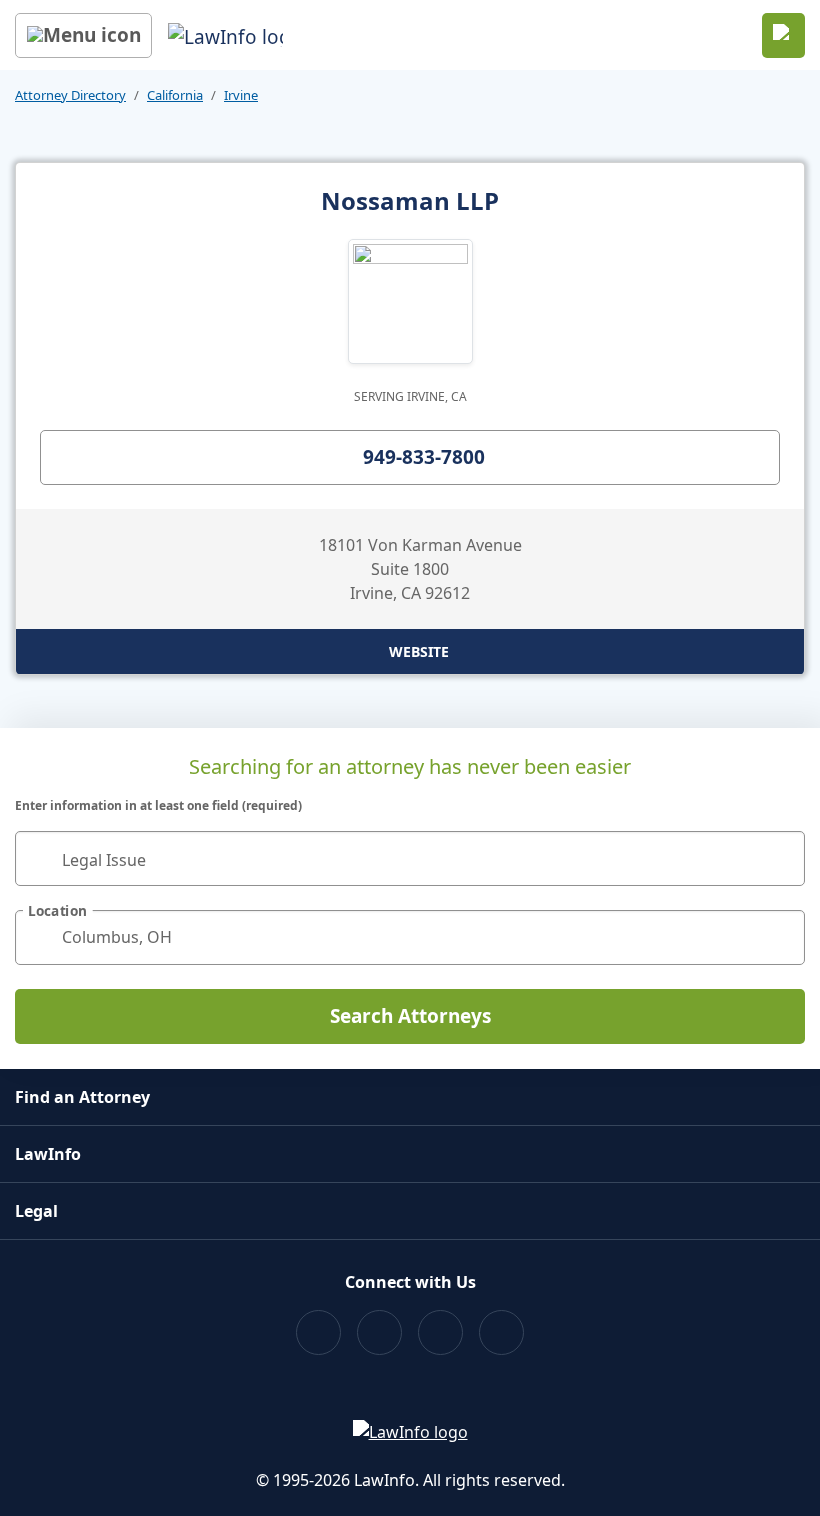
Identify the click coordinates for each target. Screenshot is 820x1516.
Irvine (241, 95)
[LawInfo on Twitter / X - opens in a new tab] (379, 1332)
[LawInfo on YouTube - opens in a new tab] (440, 1332)
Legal (36, 1211)
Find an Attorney (82, 1097)
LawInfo (48, 1154)
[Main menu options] (83, 35)
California (175, 95)
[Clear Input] (781, 858)
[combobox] (410, 858)
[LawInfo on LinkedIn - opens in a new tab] (501, 1332)
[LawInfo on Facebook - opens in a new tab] (318, 1332)
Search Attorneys (410, 1016)
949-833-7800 (424, 457)
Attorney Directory (70, 95)
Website (419, 651)
